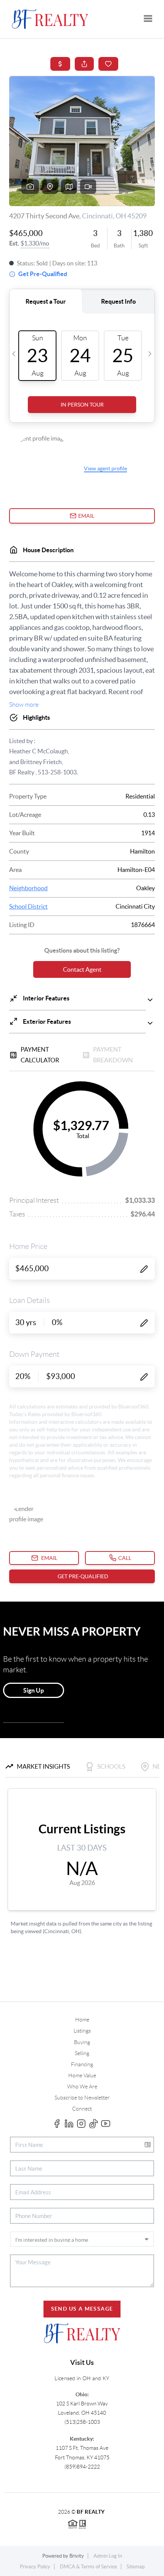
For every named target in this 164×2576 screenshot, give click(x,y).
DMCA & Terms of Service (88, 2567)
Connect (82, 2109)
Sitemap (136, 2567)
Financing (82, 2064)
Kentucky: (82, 2439)
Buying (82, 2042)
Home (82, 2020)
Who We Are (82, 2086)
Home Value (82, 2075)
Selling (82, 2053)
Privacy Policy (35, 2567)
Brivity (77, 2556)
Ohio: (82, 2394)
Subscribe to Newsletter (82, 2098)
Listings (82, 2031)
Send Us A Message (82, 2309)
